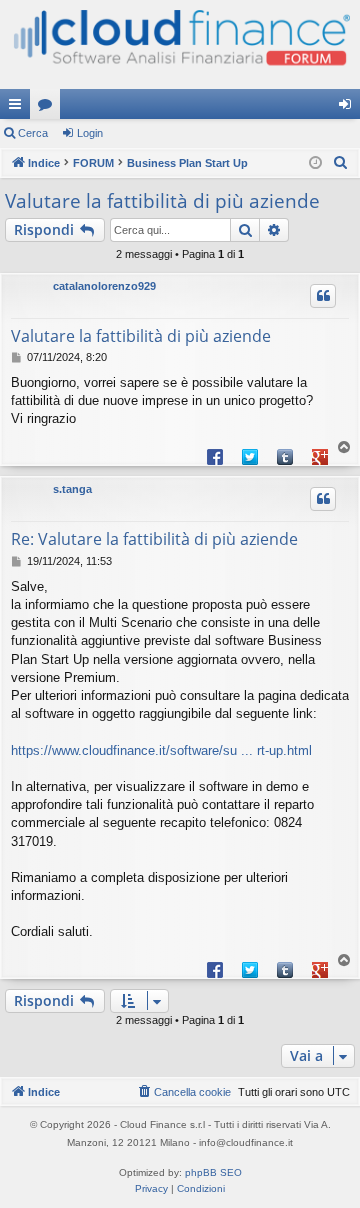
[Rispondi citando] (323, 296)
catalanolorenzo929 (104, 286)
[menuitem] (341, 163)
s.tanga (72, 489)
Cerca (33, 133)
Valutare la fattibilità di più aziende (162, 201)
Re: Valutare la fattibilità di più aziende (154, 539)
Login (90, 133)
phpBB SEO (213, 1172)
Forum (49, 108)
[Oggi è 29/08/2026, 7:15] (315, 163)
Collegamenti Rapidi (19, 108)
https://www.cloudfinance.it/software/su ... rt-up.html (161, 750)
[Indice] (180, 44)
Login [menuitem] (349, 108)
